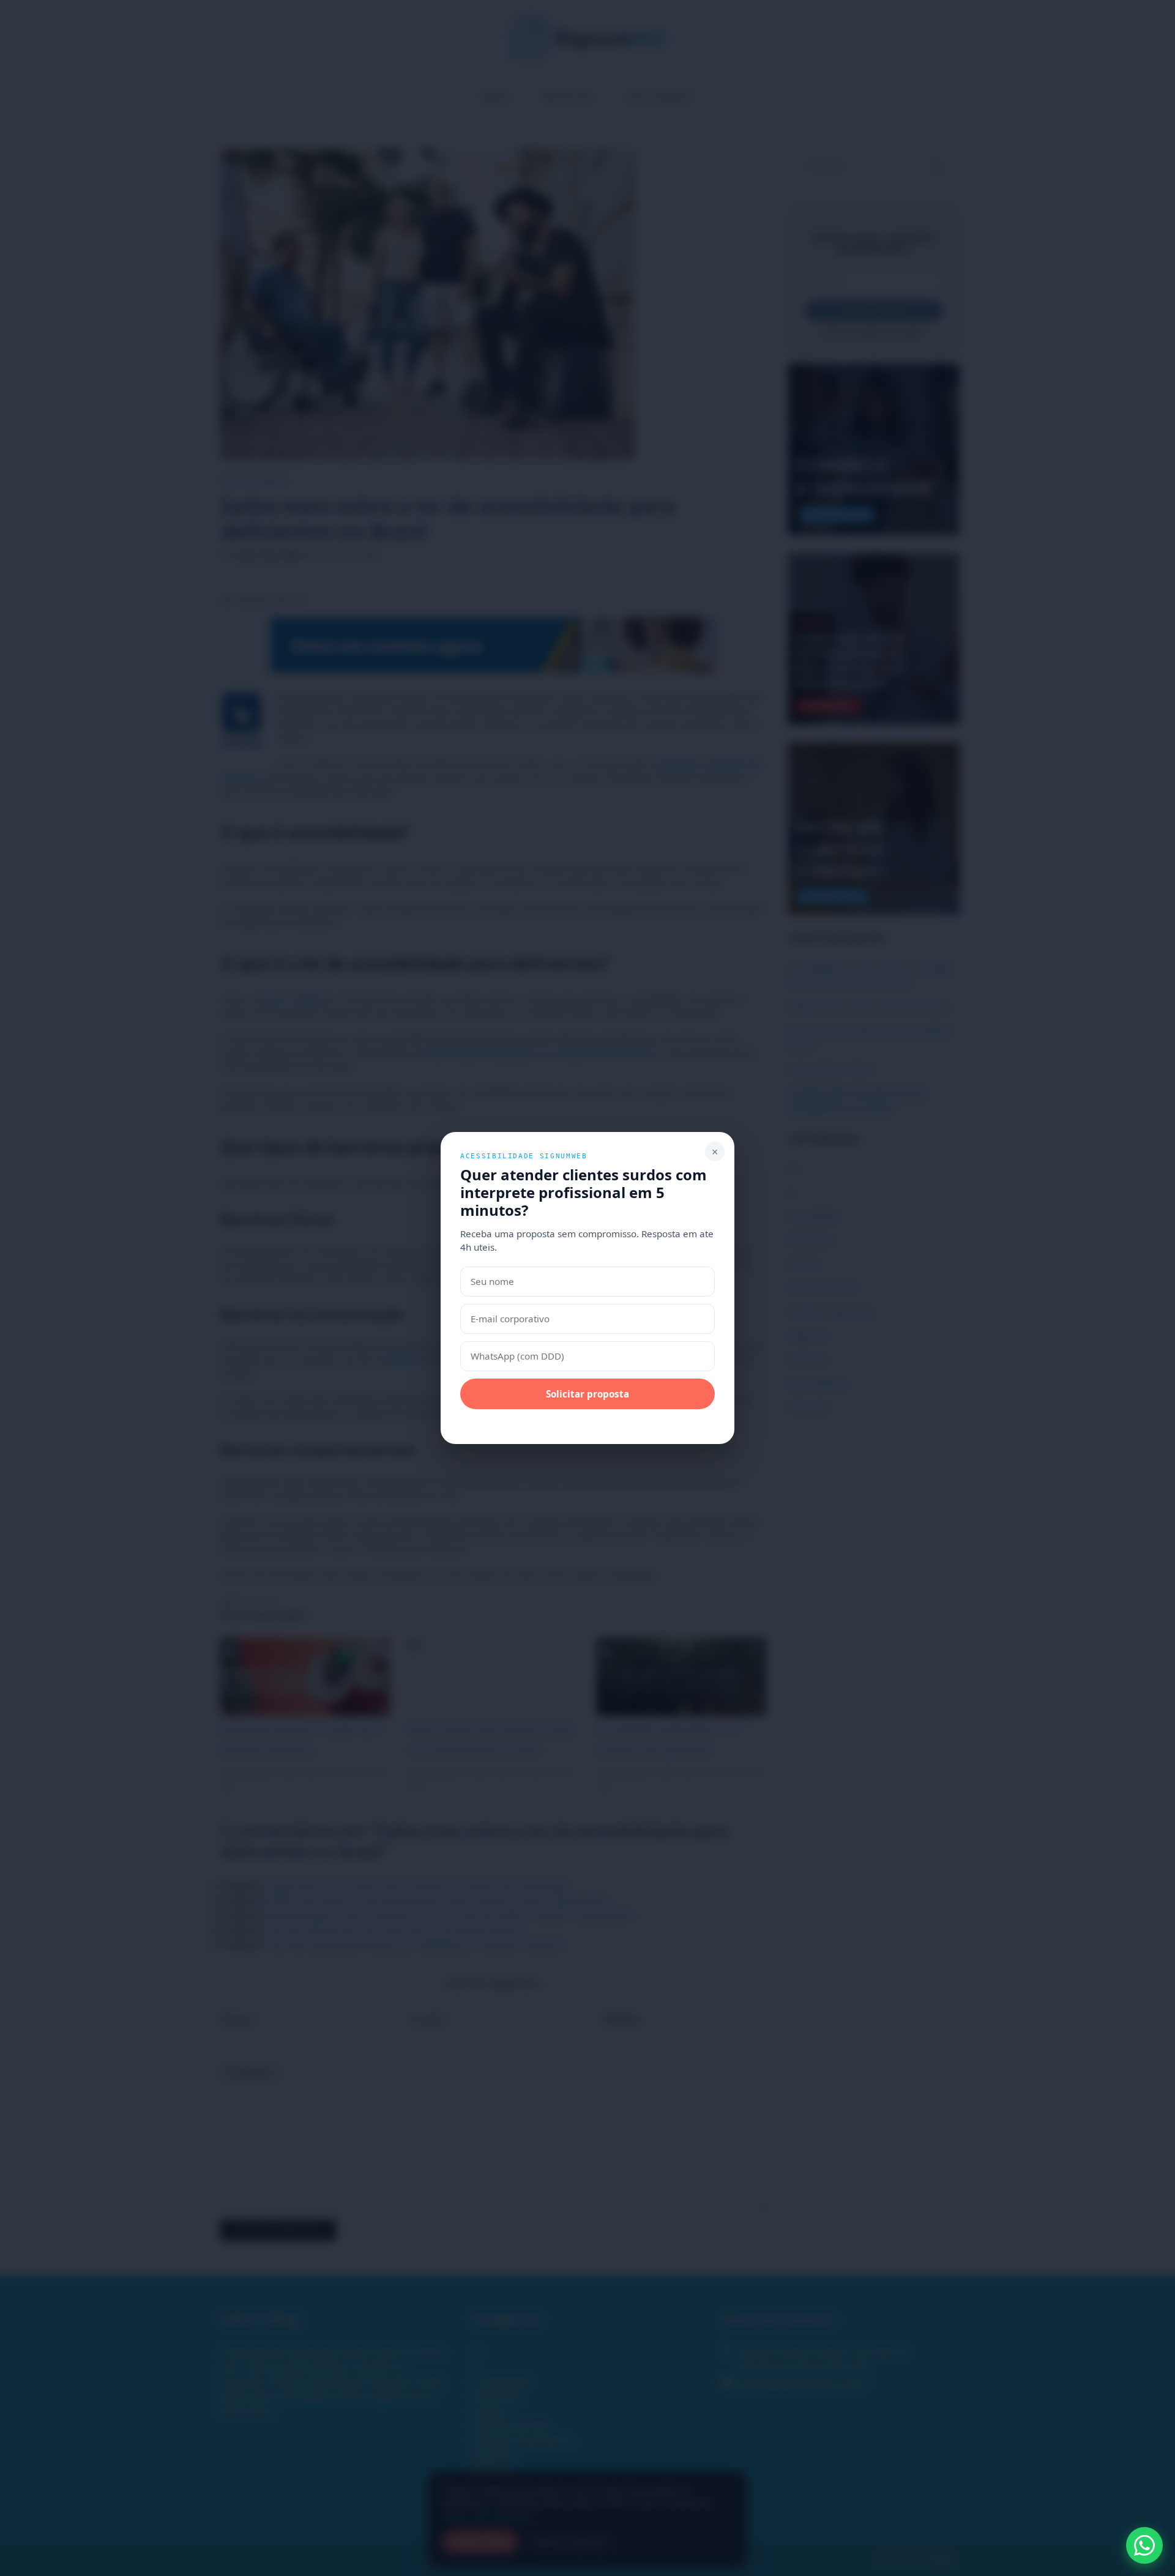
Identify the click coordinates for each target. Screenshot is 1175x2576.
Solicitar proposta (587, 1394)
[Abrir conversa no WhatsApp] (1144, 2545)
